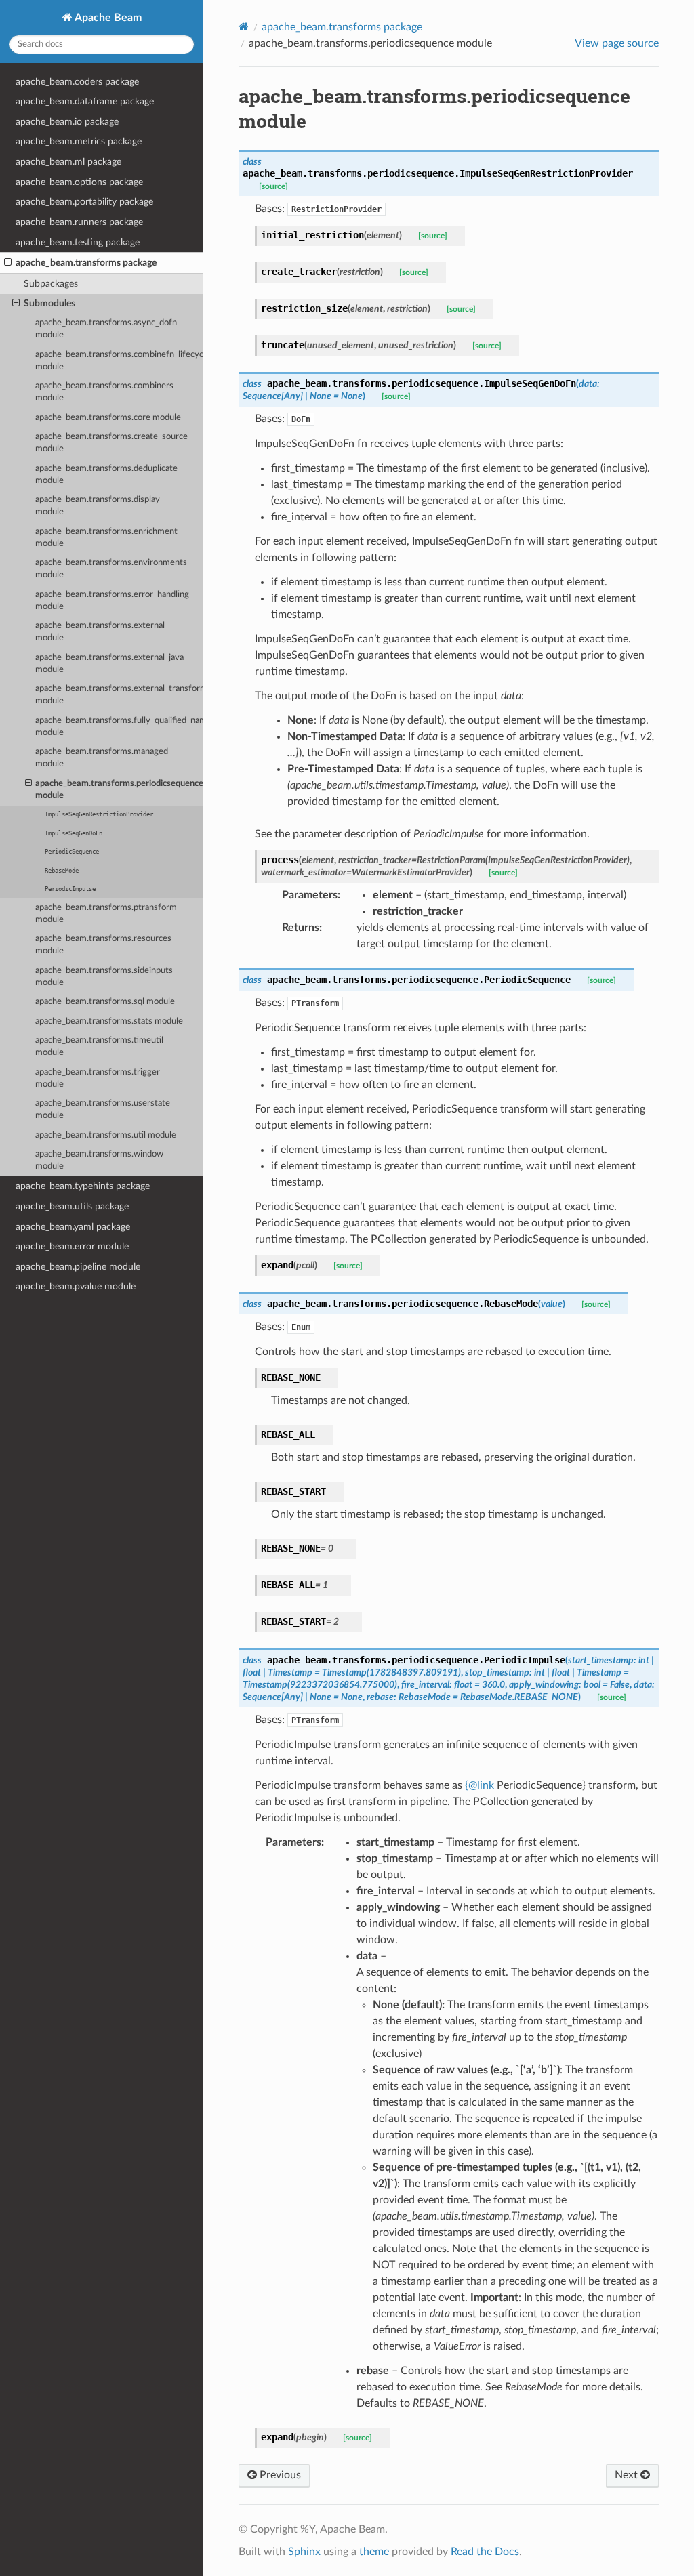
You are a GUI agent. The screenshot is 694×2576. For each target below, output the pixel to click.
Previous (279, 2475)
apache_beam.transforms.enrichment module (106, 538)
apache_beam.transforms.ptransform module (106, 914)
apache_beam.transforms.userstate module (103, 1109)
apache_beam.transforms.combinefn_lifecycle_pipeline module (119, 361)
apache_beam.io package (67, 122)
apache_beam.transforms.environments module (111, 569)
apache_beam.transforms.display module (98, 506)
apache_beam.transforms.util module (106, 1135)
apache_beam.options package (79, 182)
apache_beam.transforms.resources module (103, 945)
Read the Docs (485, 2552)
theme (374, 2552)
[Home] (244, 27)
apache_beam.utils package (72, 1206)
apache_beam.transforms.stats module (109, 1021)
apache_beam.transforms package (86, 263)
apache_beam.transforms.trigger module (98, 1078)
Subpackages (51, 284)
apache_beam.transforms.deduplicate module (106, 475)
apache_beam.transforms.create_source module (111, 443)
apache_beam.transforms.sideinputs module (104, 977)
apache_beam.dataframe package (85, 101)
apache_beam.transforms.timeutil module (99, 1046)
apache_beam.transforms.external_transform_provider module (119, 695)
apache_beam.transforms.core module (108, 418)
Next (628, 2475)
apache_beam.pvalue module (76, 1286)
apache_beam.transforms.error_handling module (112, 601)
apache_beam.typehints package (83, 1186)
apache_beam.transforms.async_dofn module (106, 329)
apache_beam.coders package (77, 82)
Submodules (49, 303)
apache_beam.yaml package (73, 1227)
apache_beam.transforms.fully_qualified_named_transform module (119, 727)
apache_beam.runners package (79, 222)
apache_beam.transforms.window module (99, 1160)
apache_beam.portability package (84, 202)
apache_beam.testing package (78, 242)
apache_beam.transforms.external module (100, 632)
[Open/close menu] (8, 263)
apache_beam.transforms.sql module (105, 1002)
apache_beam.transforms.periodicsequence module (119, 790)
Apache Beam (107, 18)
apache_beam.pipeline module (78, 1267)
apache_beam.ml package (68, 162)
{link (479, 1785)
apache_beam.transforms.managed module (102, 758)
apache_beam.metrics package (79, 141)
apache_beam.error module (72, 1246)
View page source (617, 43)
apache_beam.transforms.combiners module (104, 392)
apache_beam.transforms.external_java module (109, 664)
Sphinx (304, 2552)
